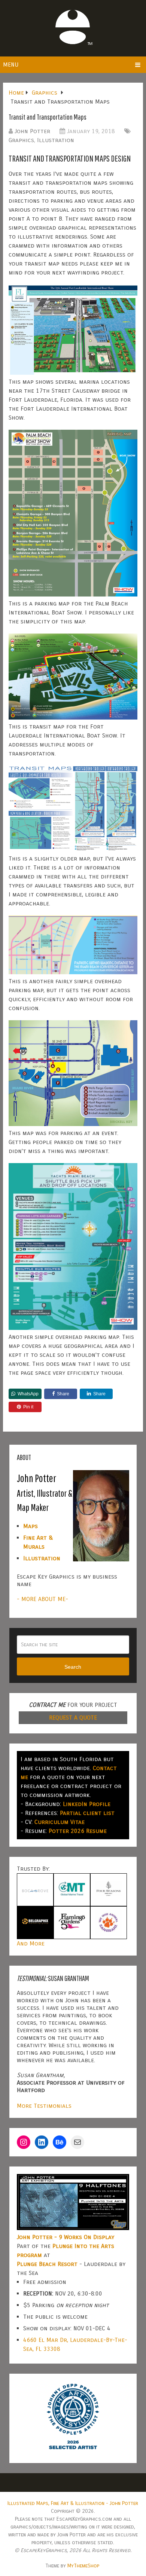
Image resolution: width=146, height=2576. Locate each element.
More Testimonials (44, 2106)
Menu (11, 65)
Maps (31, 1526)
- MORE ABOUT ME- (42, 1599)
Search (73, 1667)
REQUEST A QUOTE (73, 1718)
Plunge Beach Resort (47, 2264)
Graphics (21, 140)
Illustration (56, 140)
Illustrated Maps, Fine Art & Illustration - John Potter (73, 2503)
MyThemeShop (83, 2566)
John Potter (32, 131)
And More (31, 1943)
